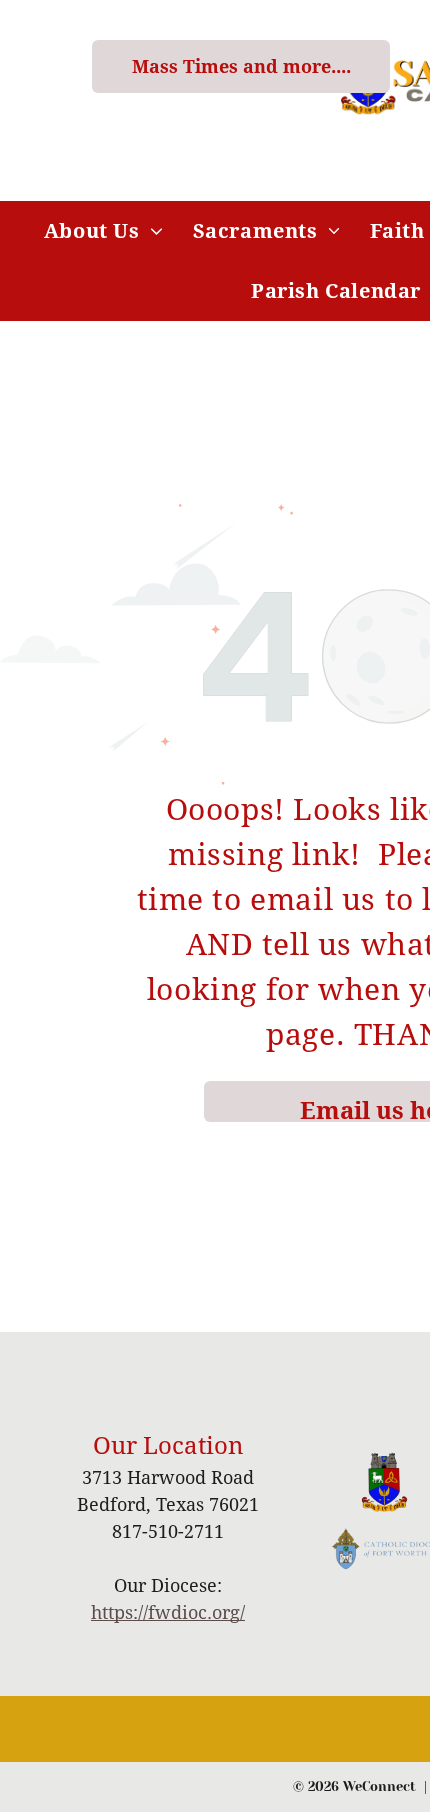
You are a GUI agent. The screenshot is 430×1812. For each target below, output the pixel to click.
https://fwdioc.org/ (168, 1612)
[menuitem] (103, 231)
